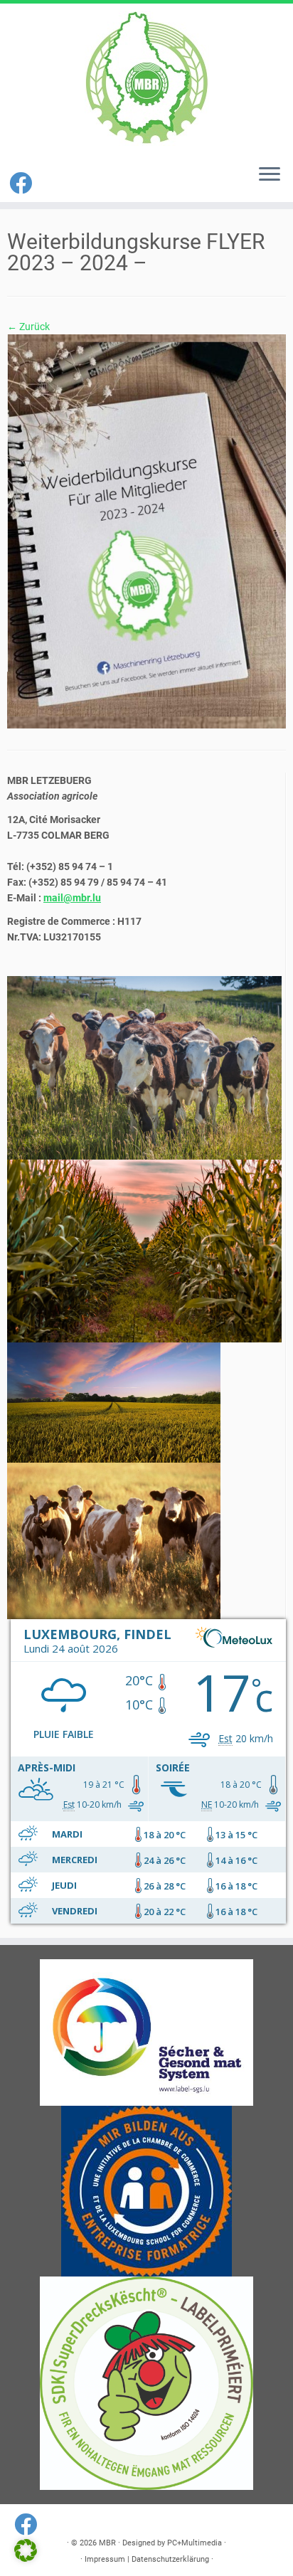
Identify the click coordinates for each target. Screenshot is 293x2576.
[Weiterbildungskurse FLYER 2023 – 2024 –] (146, 531)
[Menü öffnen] (270, 175)
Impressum (105, 2559)
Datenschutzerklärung (170, 2559)
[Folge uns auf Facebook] (23, 184)
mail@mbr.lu (72, 898)
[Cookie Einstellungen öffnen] (26, 2558)
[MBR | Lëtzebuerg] (146, 78)
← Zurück (28, 327)
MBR (107, 2543)
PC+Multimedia (195, 2543)
